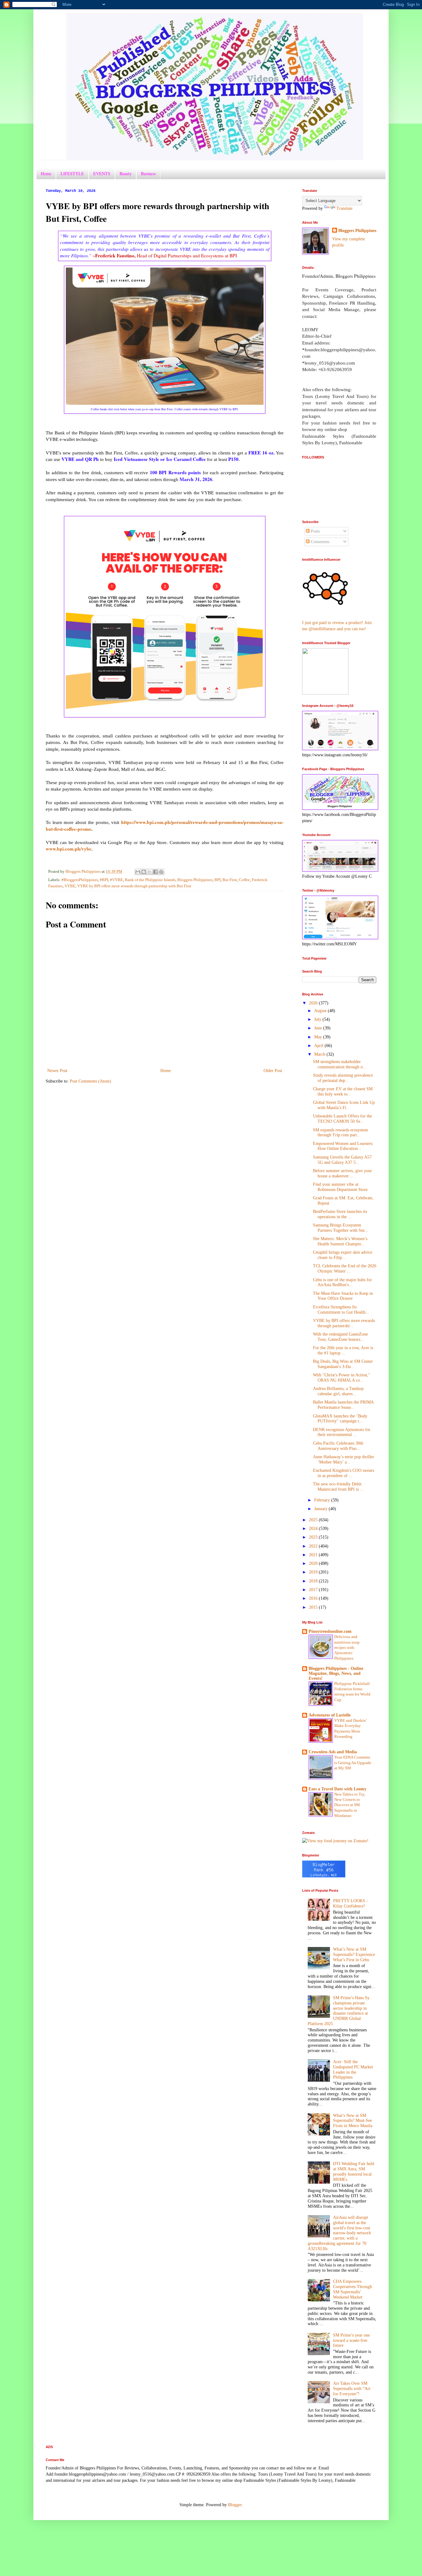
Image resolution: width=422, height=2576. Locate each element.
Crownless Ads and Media (333, 1752)
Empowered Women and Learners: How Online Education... (343, 1146)
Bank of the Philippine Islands (150, 880)
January (321, 1509)
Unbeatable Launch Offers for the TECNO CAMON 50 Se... (342, 1119)
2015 (314, 1607)
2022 (314, 1546)
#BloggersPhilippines (80, 880)
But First (230, 880)
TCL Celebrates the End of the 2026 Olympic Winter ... (345, 1269)
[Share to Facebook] (155, 872)
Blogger (235, 2505)
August (321, 1011)
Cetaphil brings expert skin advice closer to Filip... (343, 1255)
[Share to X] (150, 872)
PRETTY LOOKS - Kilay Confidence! (350, 1903)
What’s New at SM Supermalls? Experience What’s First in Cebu (354, 1955)
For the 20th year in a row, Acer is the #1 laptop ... (343, 1350)
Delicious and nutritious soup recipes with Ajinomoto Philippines (347, 1647)
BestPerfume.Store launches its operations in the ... (340, 1214)
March (320, 1054)
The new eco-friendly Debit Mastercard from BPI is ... (338, 1487)
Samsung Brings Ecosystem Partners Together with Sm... (341, 1228)
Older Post (273, 1071)
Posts (315, 531)
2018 (314, 1581)
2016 (314, 1598)
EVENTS (102, 173)
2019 (314, 1572)
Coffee (244, 880)
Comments (319, 542)
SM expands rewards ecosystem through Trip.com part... (340, 1133)
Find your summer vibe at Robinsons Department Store (340, 1187)
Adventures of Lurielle (330, 1715)
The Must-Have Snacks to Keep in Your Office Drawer (343, 1296)
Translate (344, 208)
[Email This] (138, 872)
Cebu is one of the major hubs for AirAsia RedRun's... (342, 1282)
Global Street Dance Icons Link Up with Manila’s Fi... (344, 1105)
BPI (217, 880)
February (323, 1500)
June (319, 1028)
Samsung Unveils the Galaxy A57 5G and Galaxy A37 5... (342, 1160)
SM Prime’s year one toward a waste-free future (351, 2340)
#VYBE (116, 880)
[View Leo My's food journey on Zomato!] (335, 1841)
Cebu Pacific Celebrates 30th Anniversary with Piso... (338, 1446)
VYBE (70, 886)
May (319, 1037)
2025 (314, 1520)
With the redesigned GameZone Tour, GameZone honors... (340, 1337)
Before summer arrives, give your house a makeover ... (342, 1173)
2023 (314, 1537)
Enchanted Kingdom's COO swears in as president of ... (344, 1473)
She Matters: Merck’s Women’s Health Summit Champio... (340, 1241)
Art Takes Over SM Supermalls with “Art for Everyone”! (352, 2389)
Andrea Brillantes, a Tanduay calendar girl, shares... (338, 1391)
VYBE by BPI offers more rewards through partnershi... (344, 1323)
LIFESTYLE (72, 173)
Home (46, 173)
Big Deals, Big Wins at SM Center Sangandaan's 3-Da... (343, 1364)
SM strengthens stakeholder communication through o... (340, 1064)
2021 (314, 1555)
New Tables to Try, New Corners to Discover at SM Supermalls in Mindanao (350, 1805)
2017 (314, 1590)
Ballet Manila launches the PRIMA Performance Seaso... (343, 1405)
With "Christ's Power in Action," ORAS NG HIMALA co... (342, 1378)
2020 (314, 1563)
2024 (314, 1529)
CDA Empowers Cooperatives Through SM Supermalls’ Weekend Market (352, 2289)
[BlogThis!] (144, 872)
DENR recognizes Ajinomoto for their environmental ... (342, 1432)
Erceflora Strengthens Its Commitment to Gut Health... (341, 1310)
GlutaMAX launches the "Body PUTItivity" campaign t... (340, 1419)
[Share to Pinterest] (161, 872)
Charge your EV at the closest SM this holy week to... (343, 1092)
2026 (314, 1003)
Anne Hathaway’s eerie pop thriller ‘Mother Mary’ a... (344, 1459)
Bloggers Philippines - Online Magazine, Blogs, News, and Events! (336, 1673)
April (319, 1046)
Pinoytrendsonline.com (330, 1631)
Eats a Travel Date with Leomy (338, 1789)
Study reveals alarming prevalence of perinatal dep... (343, 1078)
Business (148, 173)
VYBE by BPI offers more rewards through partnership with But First (134, 886)
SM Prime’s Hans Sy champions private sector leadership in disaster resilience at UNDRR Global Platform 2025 (339, 2011)
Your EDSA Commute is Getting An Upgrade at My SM (353, 1763)
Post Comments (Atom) (91, 1081)
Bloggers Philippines (195, 880)
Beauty (126, 173)
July (318, 1019)
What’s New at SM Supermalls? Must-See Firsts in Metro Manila (353, 2121)
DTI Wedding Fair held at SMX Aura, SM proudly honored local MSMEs (354, 2171)
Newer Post (57, 1071)
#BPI (104, 880)
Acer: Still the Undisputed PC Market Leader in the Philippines (353, 2069)
